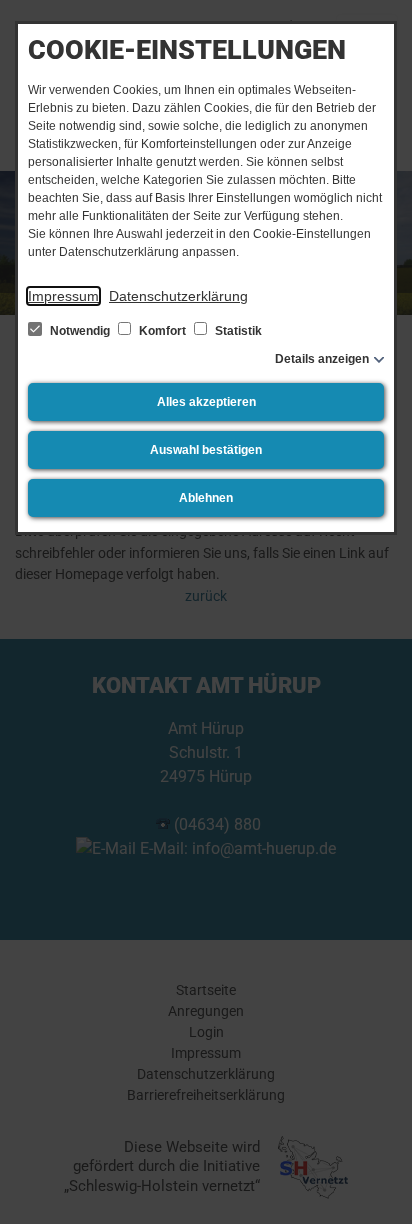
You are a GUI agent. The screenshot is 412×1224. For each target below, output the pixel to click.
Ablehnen (206, 498)
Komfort (162, 331)
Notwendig (80, 331)
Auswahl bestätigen (206, 450)
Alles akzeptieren (206, 402)
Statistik (237, 331)
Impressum (63, 296)
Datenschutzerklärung (178, 296)
